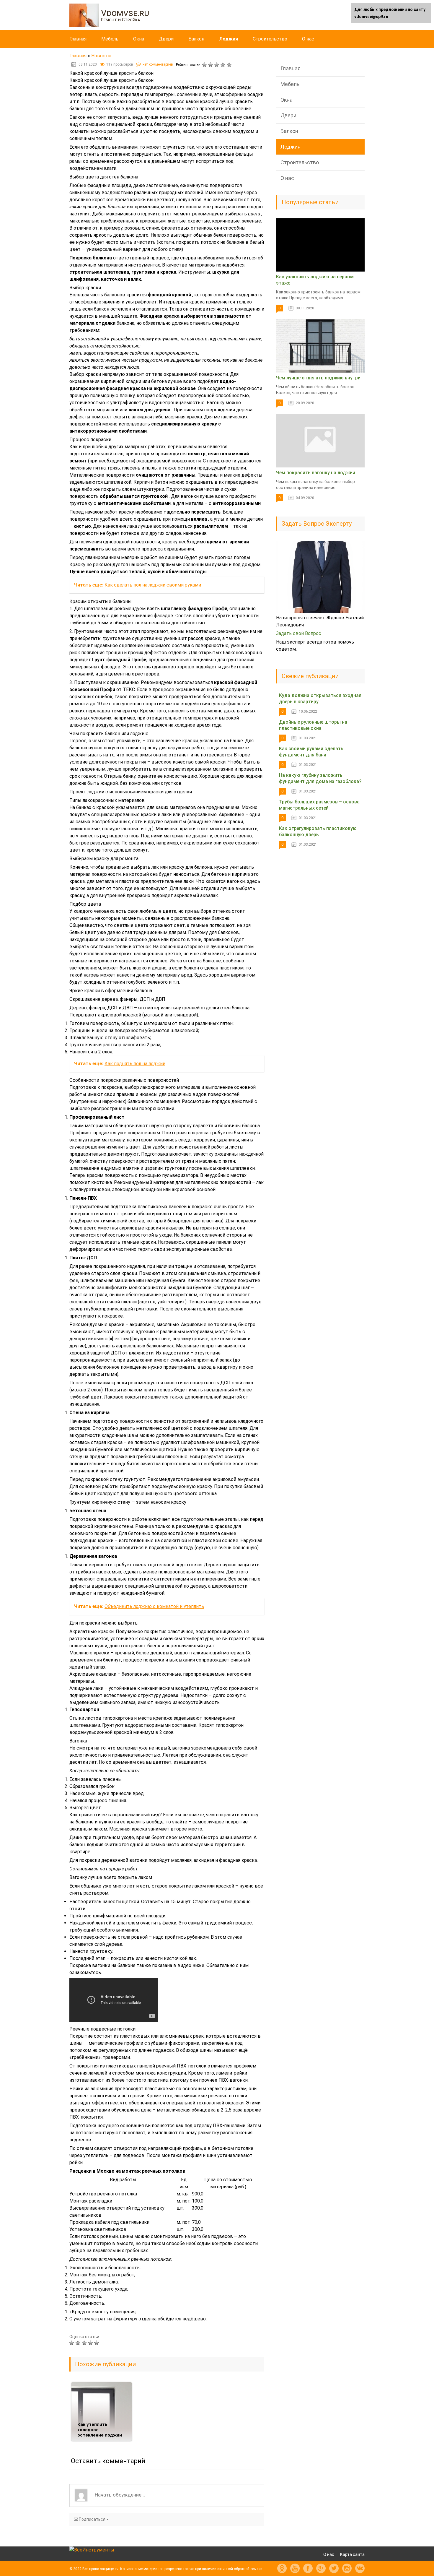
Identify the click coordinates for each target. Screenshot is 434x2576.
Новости (101, 56)
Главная (78, 39)
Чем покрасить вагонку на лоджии (316, 473)
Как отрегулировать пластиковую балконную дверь (318, 831)
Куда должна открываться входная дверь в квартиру (320, 699)
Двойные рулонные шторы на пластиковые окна (313, 725)
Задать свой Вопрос (299, 633)
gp (321, 2568)
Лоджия (229, 39)
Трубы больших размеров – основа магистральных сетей (319, 805)
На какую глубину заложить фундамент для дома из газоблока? (320, 778)
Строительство (270, 39)
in (347, 2568)
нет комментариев (158, 64)
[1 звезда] (205, 65)
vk (360, 2568)
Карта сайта (352, 2554)
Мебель (110, 39)
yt (295, 2568)
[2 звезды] (211, 65)
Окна (139, 39)
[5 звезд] (230, 65)
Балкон (196, 39)
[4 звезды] (224, 65)
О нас (308, 39)
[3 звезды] (217, 65)
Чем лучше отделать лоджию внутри (318, 378)
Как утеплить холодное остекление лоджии (100, 2430)
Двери (166, 39)
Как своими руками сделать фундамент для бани (311, 752)
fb (308, 2568)
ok (282, 2568)
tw (334, 2568)
